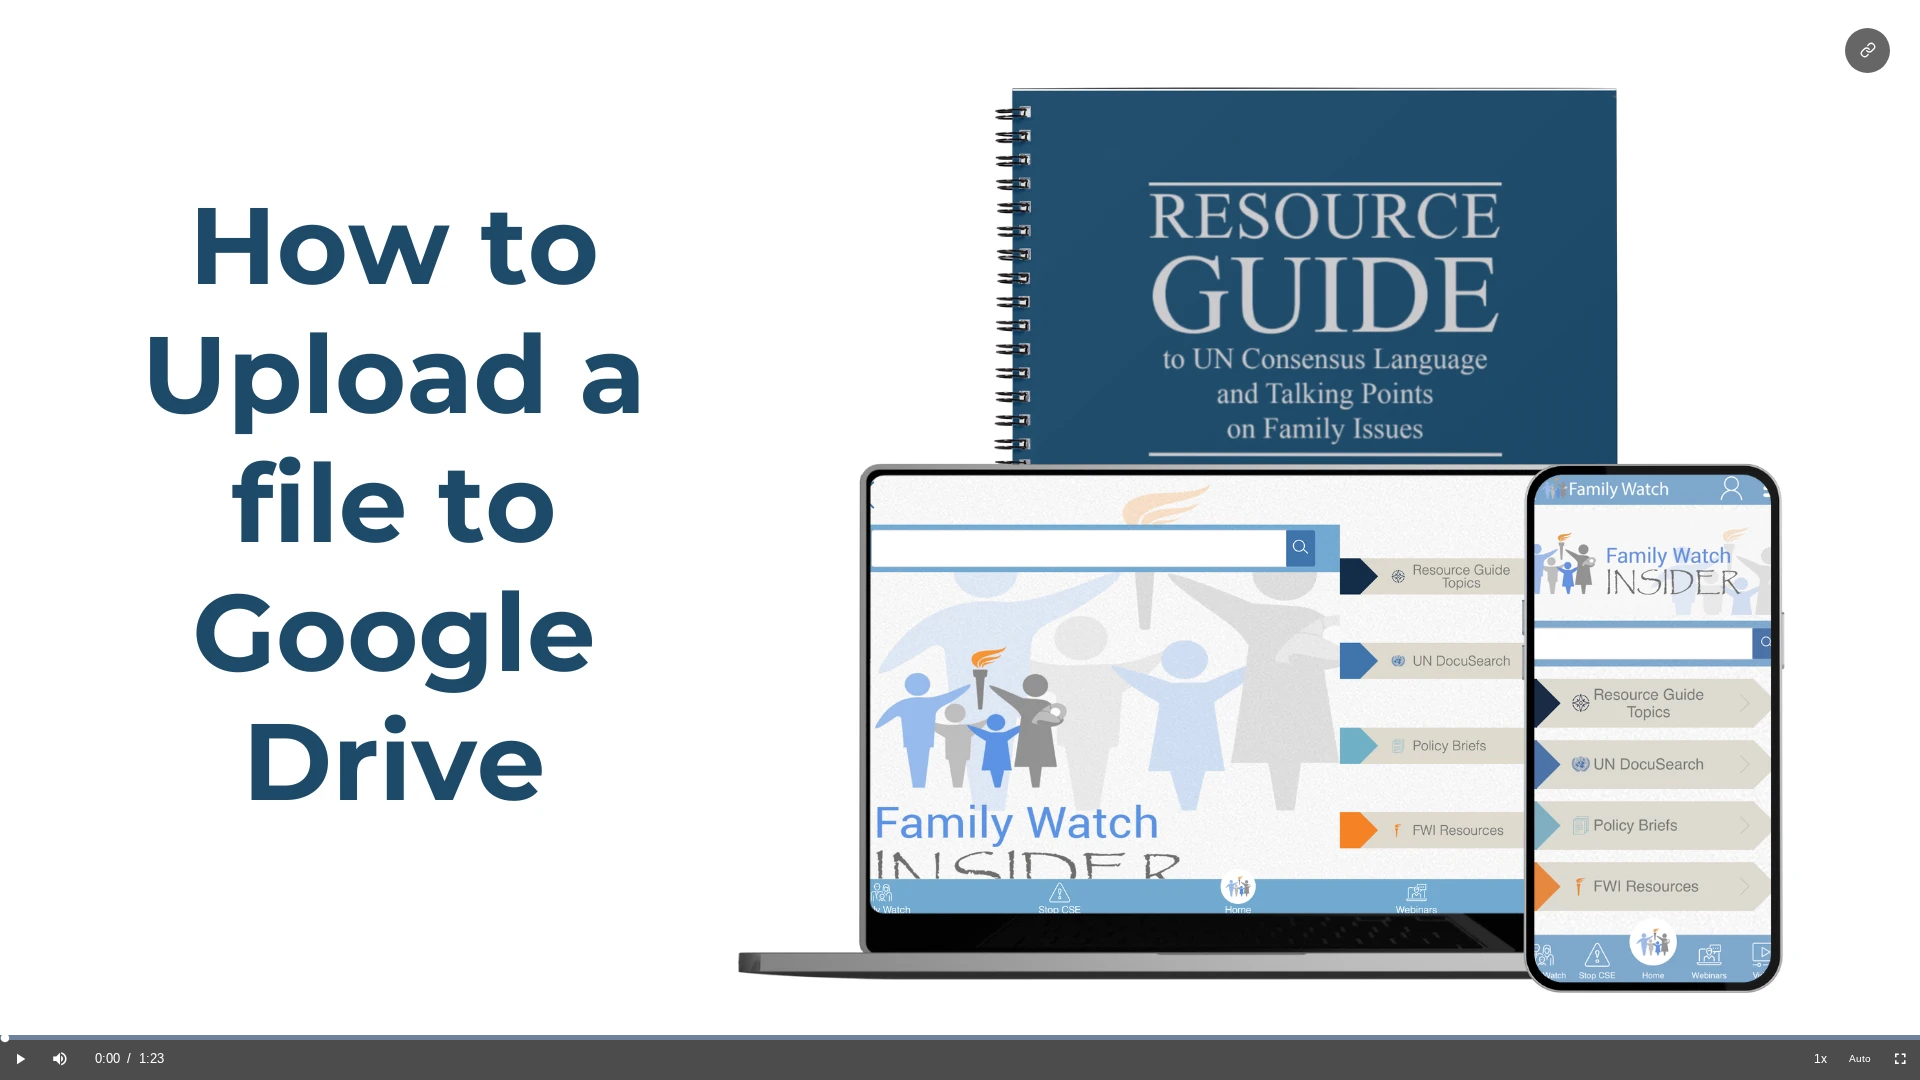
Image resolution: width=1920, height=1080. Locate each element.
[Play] (20, 1059)
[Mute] (60, 1059)
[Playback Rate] (1820, 1059)
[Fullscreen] (1900, 1059)
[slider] (960, 1037)
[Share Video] (1867, 50)
